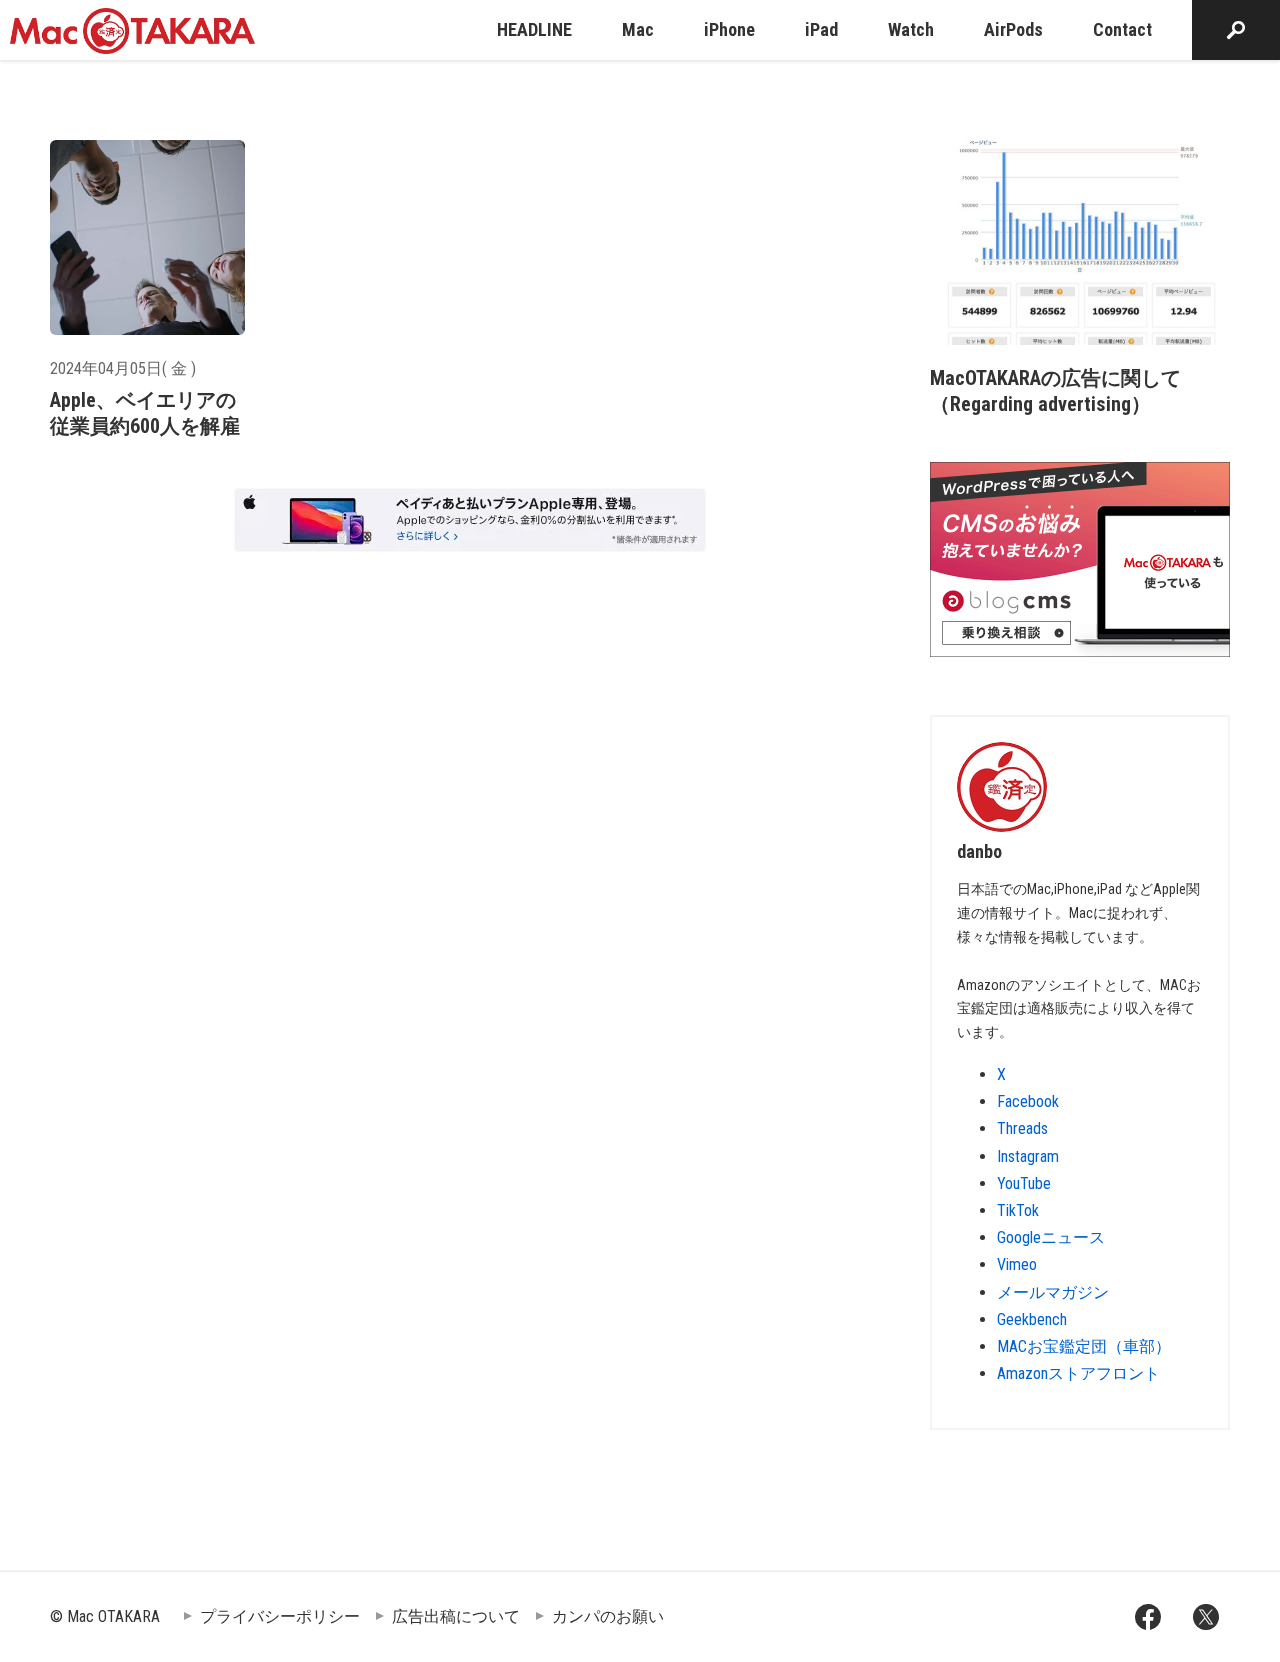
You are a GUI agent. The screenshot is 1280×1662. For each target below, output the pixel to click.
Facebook (1028, 1101)
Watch (911, 29)
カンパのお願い (608, 1616)
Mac (638, 29)
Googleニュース (1051, 1237)
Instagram (1028, 1156)
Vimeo (1017, 1264)
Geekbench (1032, 1319)
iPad (821, 29)
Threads (1022, 1128)
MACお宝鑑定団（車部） (1084, 1346)
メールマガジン (1053, 1292)
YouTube (1024, 1183)
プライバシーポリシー (280, 1616)
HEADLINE (534, 29)
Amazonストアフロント (1078, 1373)
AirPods (1013, 29)
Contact (1122, 29)
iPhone (729, 29)
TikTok (1018, 1210)
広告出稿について (456, 1616)
